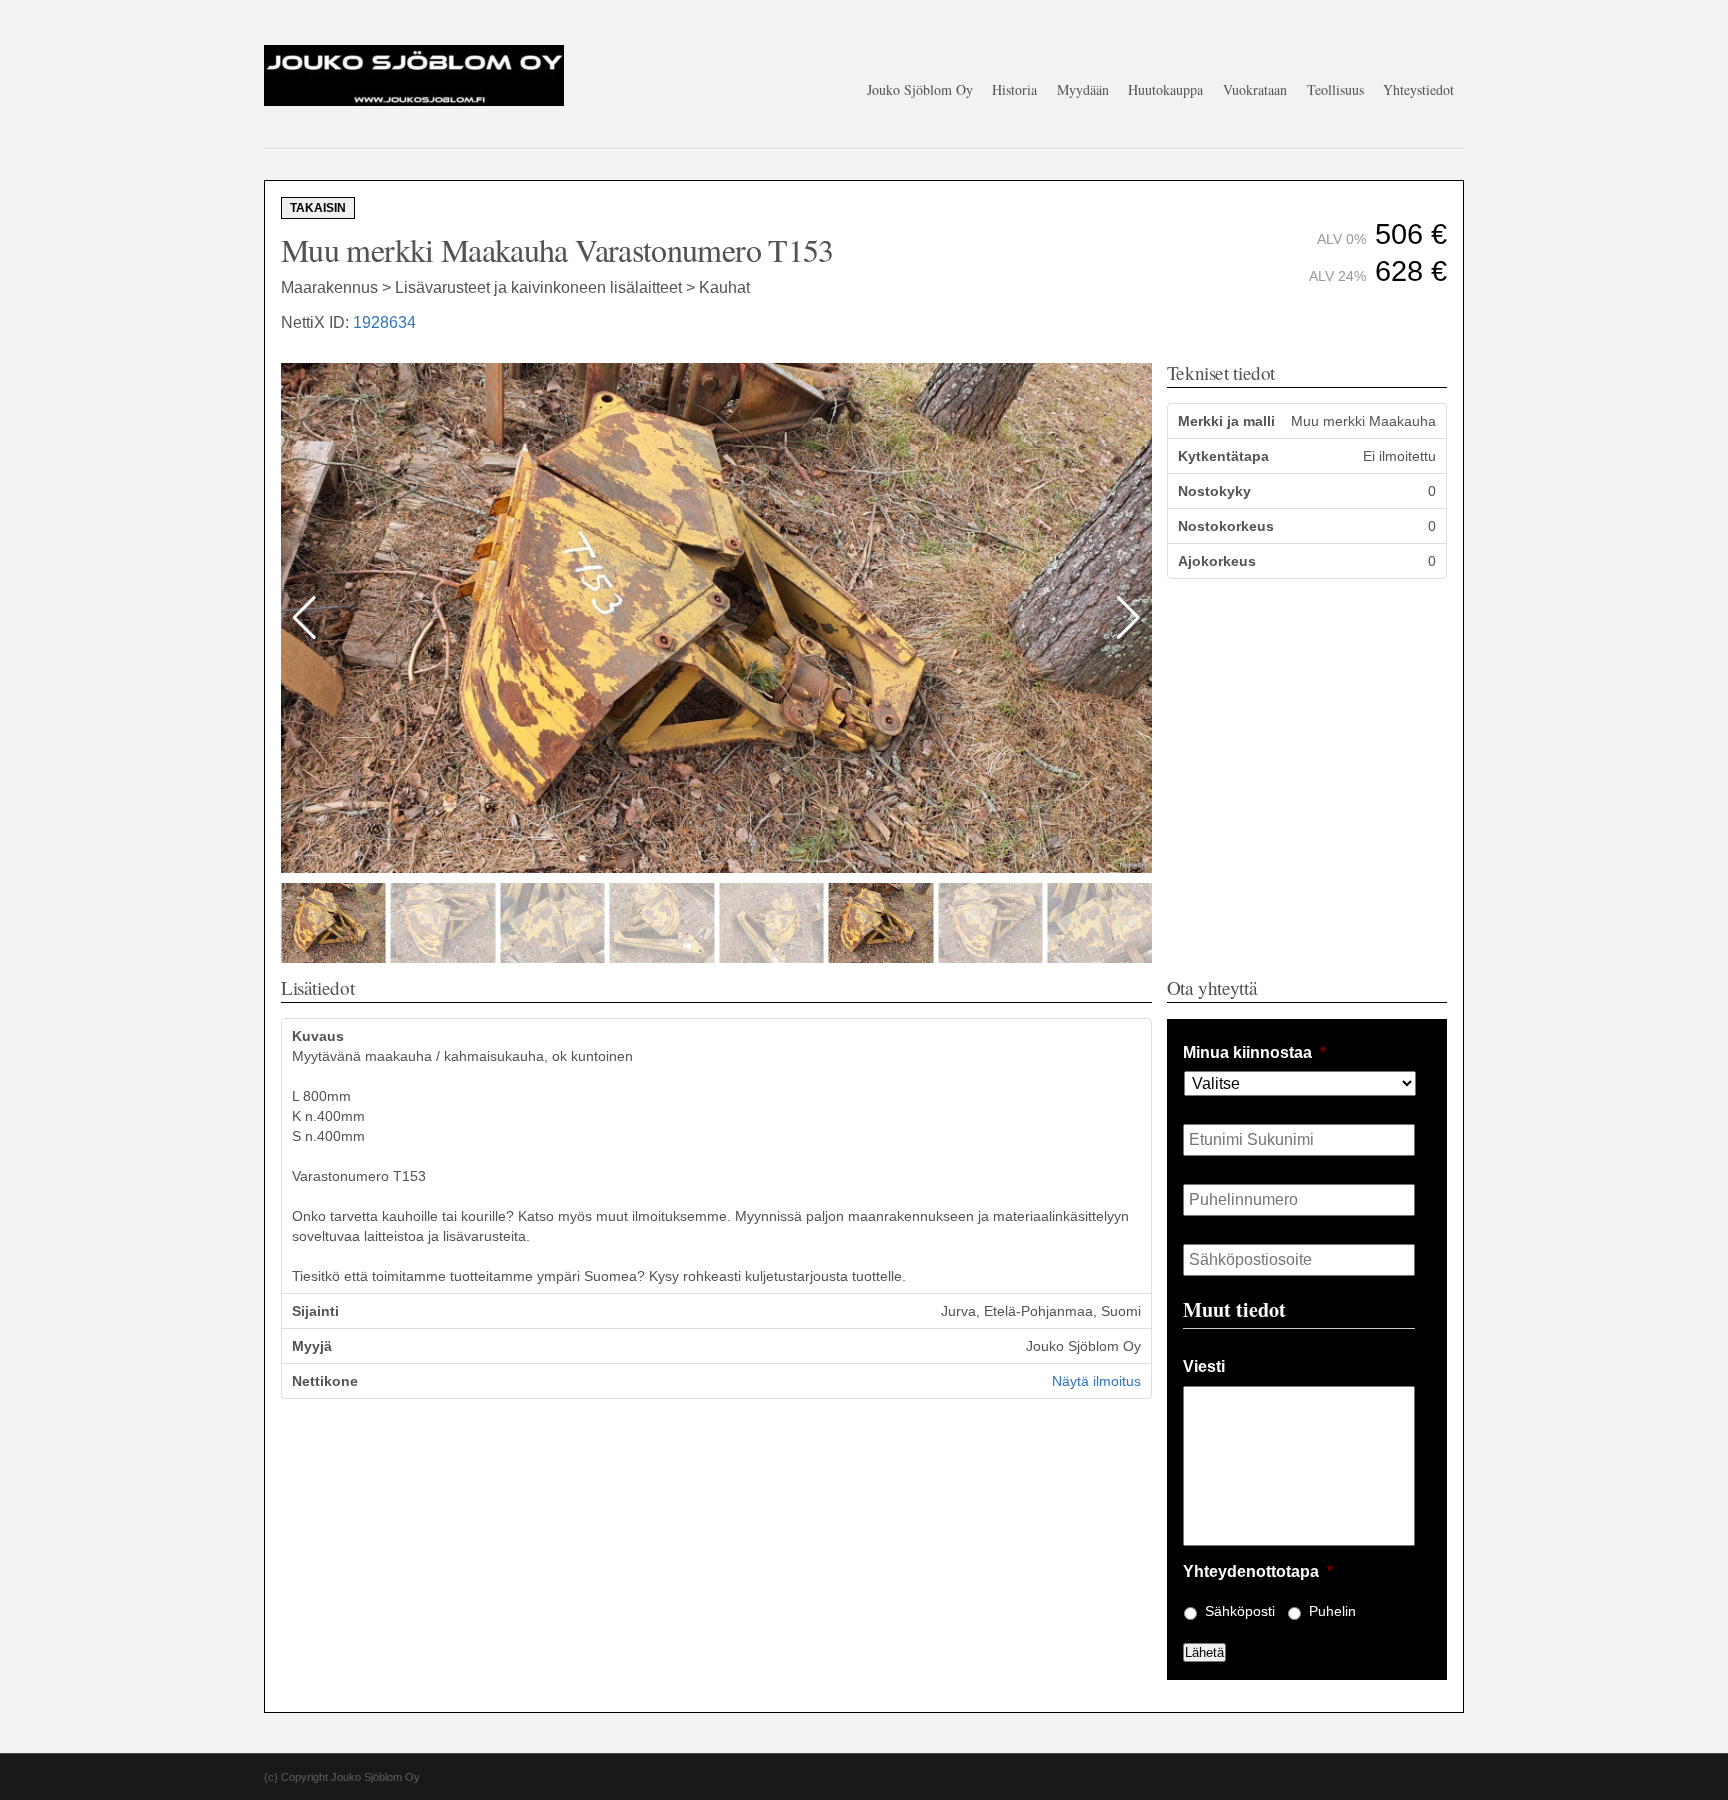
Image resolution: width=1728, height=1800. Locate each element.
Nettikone (325, 1381)
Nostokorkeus (1226, 526)
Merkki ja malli (1226, 421)
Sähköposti (1240, 1611)
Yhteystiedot (1418, 89)
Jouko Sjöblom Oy (920, 89)
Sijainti (315, 1311)
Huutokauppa (1165, 89)
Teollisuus (1335, 89)
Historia (1014, 89)
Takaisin (318, 208)
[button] (1128, 618)
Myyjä (312, 1346)
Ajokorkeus (1217, 561)
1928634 (384, 322)
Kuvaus (318, 1036)
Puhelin (1332, 1611)
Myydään (1083, 89)
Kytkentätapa (1223, 456)
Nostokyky (1214, 491)
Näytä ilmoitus (1096, 1381)
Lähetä (1204, 1652)
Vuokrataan (1255, 89)
